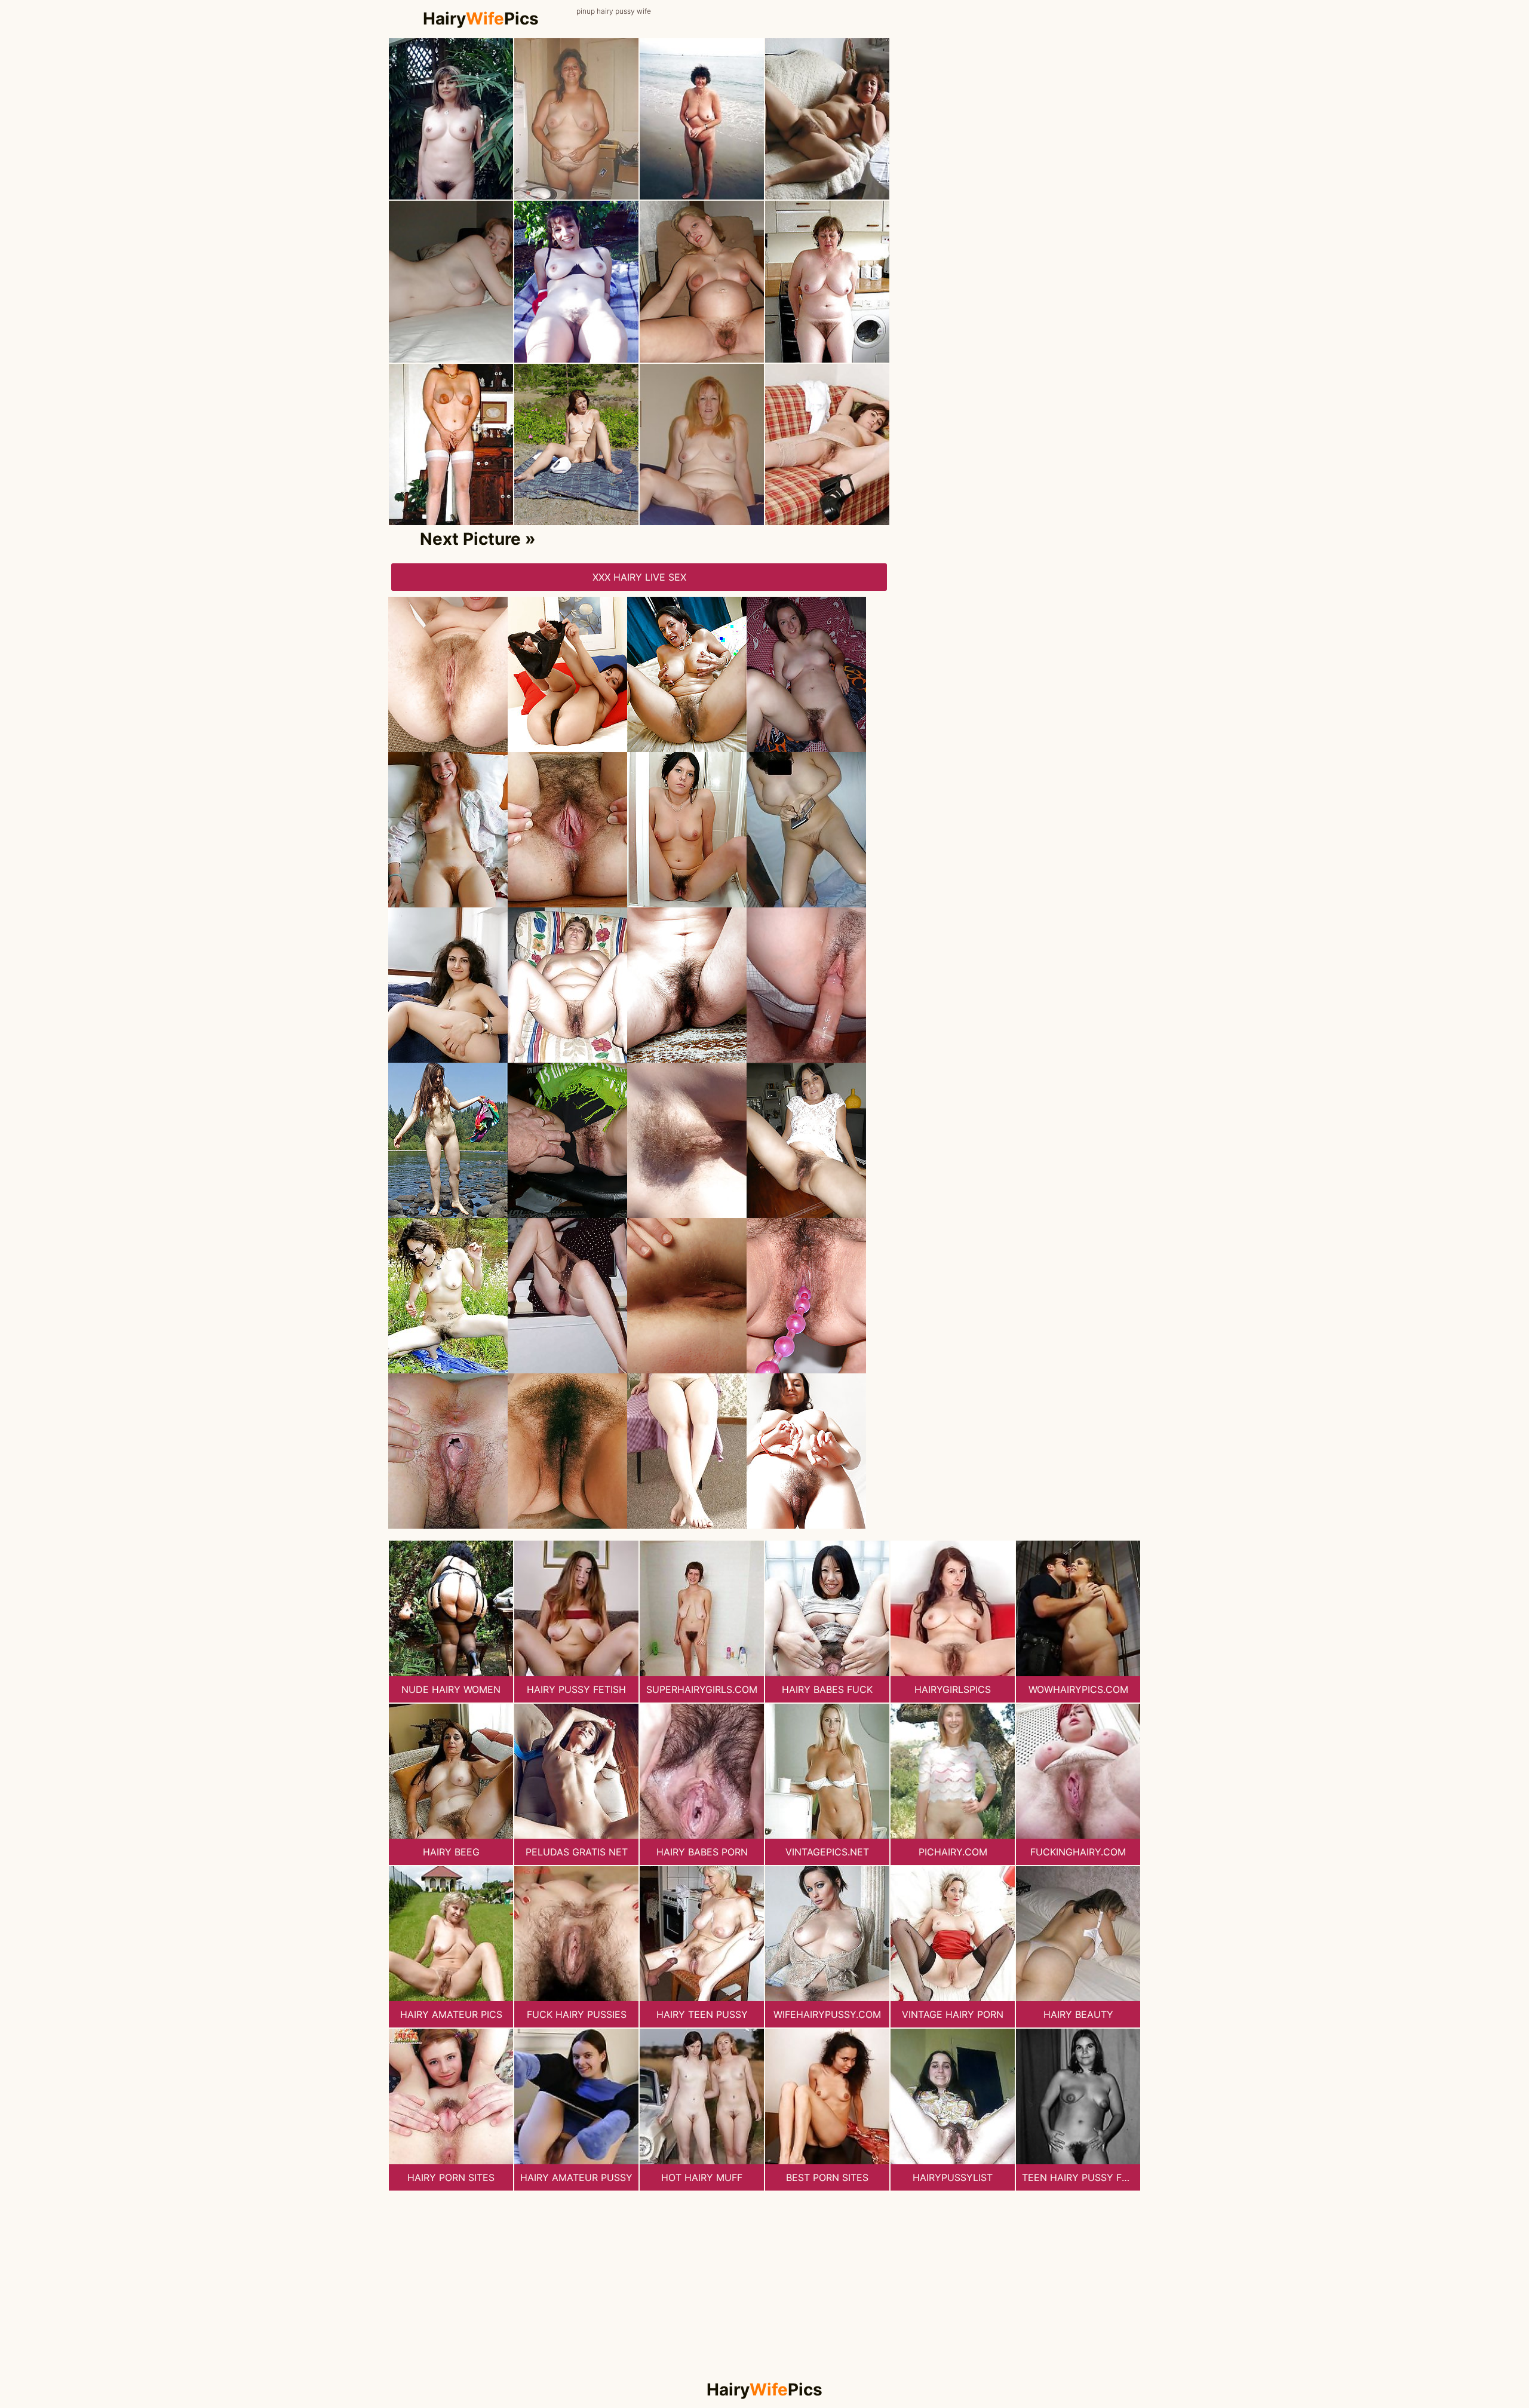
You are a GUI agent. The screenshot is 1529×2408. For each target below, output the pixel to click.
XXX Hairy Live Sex (639, 577)
